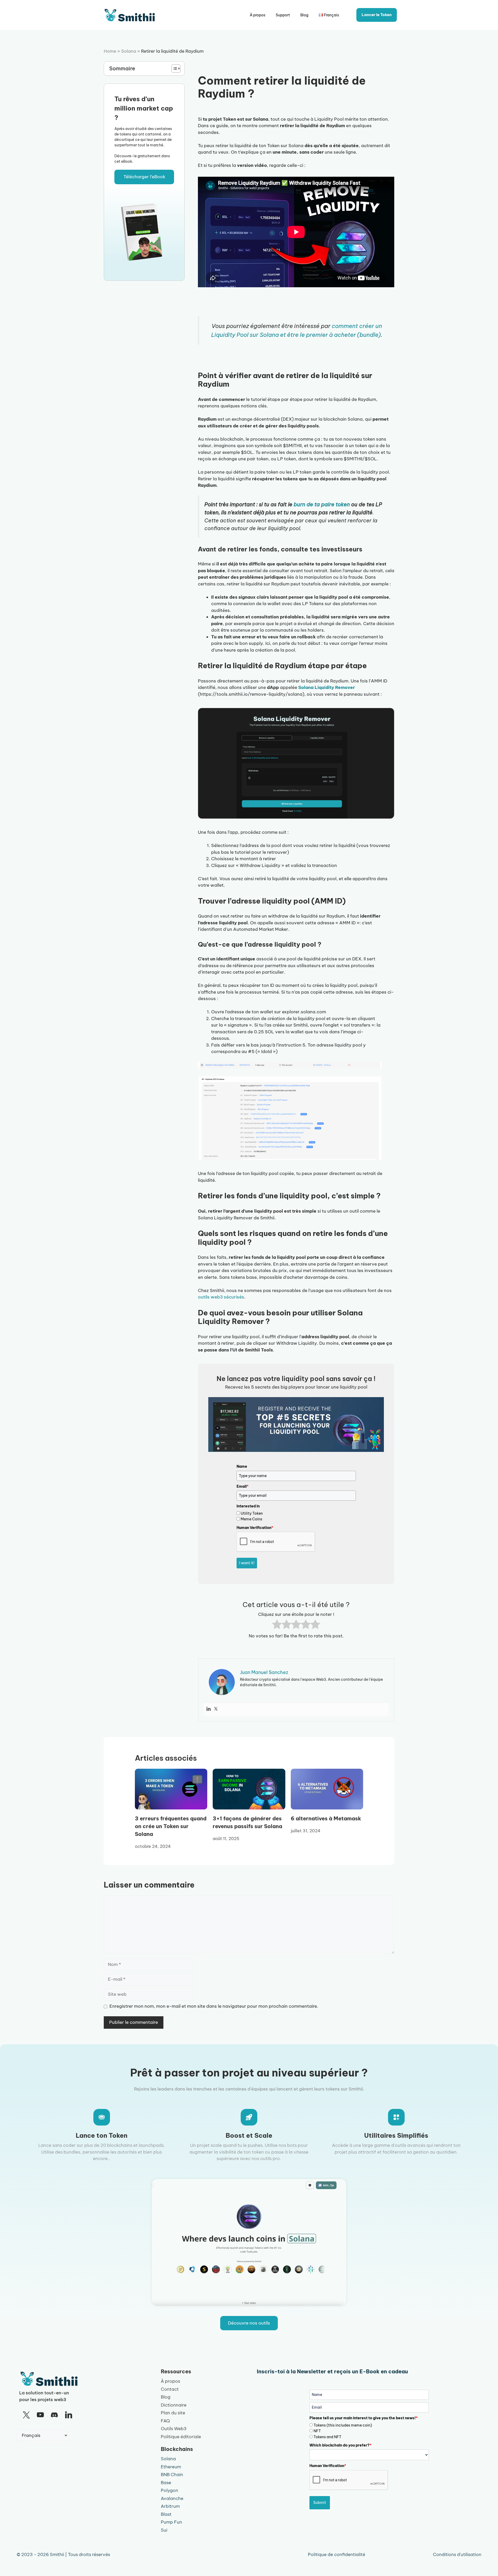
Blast (166, 2514)
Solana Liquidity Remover (327, 687)
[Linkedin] (209, 1709)
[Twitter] (216, 1709)
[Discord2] (54, 2415)
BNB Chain (172, 2475)
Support (283, 15)
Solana (129, 51)
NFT (317, 2431)
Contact (170, 2389)
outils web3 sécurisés (221, 1297)
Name (242, 1466)
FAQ (165, 2421)
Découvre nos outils (249, 2323)
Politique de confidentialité (337, 2554)
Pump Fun (171, 2522)
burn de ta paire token (322, 504)
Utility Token (252, 1513)
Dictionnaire (174, 2405)
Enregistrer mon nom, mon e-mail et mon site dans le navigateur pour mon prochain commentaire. (214, 2006)
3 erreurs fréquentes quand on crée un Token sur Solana (171, 1826)
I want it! (247, 1563)
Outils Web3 (174, 2429)
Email (243, 1486)
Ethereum (171, 2467)
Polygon (170, 2490)
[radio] (277, 1625)
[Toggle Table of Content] (173, 69)
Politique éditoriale (181, 2437)
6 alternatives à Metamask (326, 1818)
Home (110, 51)
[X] (26, 2415)
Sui (164, 2530)
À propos (258, 15)
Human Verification (255, 1528)
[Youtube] (40, 2415)
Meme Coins (251, 1519)
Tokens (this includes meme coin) (343, 2425)
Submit (320, 2503)
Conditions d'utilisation (457, 2554)
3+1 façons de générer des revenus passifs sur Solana (247, 1822)
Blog (304, 15)
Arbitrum (170, 2506)
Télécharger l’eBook (144, 177)
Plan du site (173, 2413)
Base (166, 2483)
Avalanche (172, 2498)
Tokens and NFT (327, 2437)
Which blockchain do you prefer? (340, 2445)
